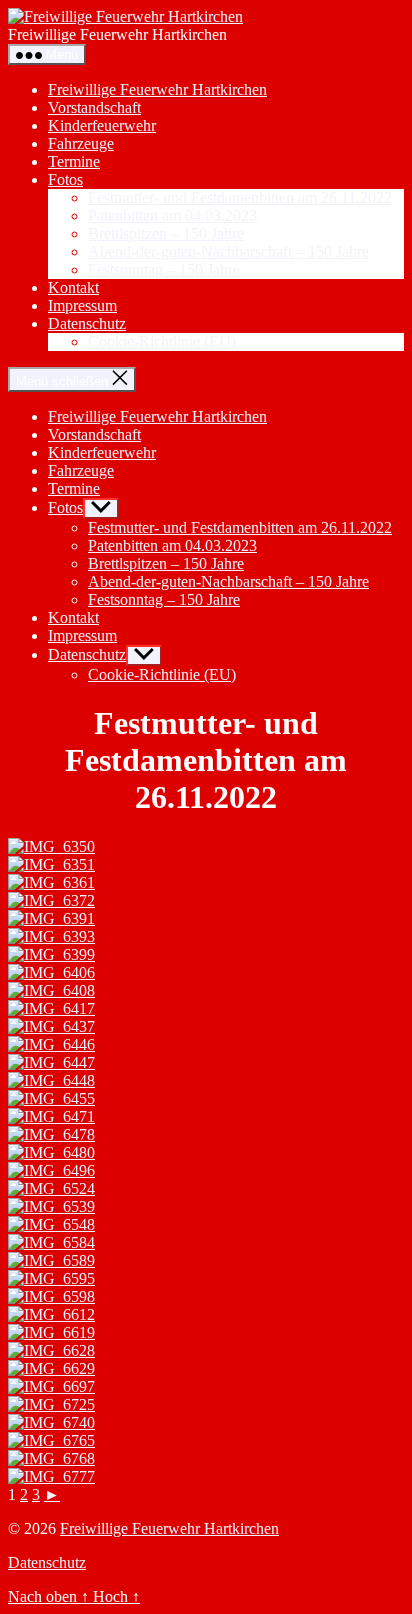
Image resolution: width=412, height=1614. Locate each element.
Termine (74, 161)
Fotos (65, 179)
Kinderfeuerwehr (102, 125)
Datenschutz (87, 323)
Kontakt (73, 287)
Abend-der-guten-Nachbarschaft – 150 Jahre (228, 251)
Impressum (82, 305)
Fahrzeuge (81, 143)
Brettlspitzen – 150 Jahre (166, 233)
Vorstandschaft (94, 107)
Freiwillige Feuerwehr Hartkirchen (157, 89)
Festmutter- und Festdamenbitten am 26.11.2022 (240, 197)
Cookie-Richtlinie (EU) (162, 341)
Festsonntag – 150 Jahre (164, 269)
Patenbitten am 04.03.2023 (172, 215)
